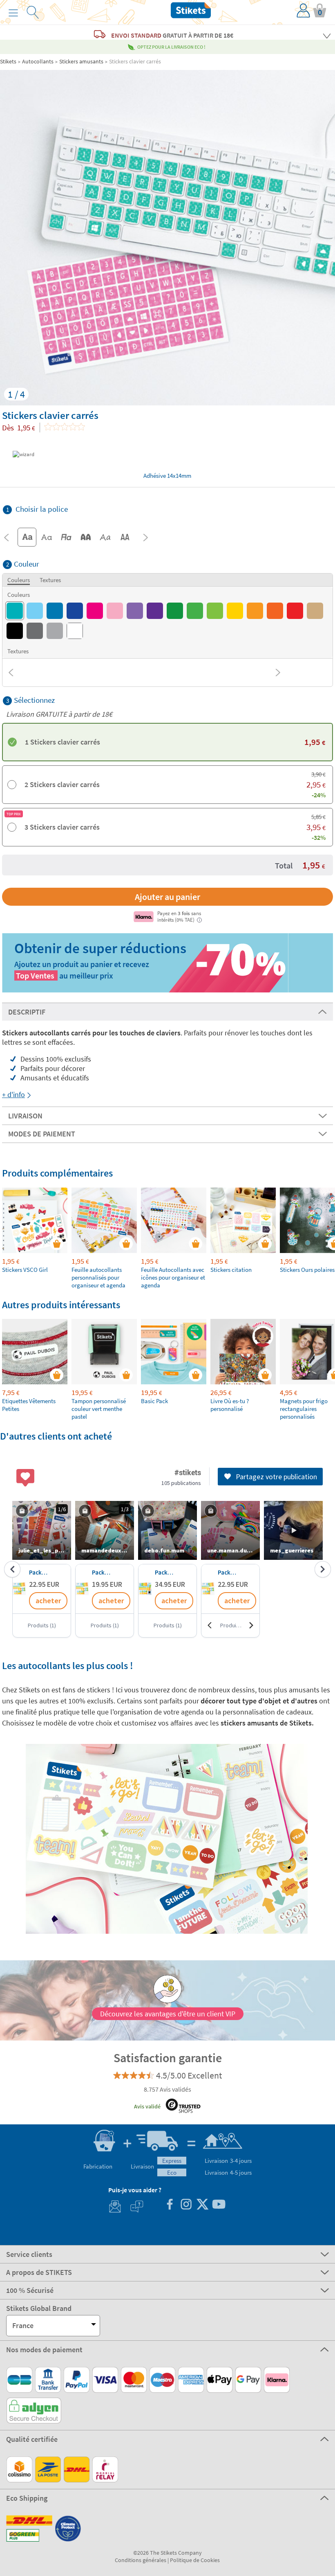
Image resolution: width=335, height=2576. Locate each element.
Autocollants (38, 61)
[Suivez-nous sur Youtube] (219, 2205)
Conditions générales (141, 2560)
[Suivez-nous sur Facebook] (170, 2205)
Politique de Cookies (195, 2560)
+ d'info (13, 1095)
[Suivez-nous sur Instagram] (186, 2205)
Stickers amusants (81, 61)
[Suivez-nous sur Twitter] (202, 2205)
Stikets (8, 61)
